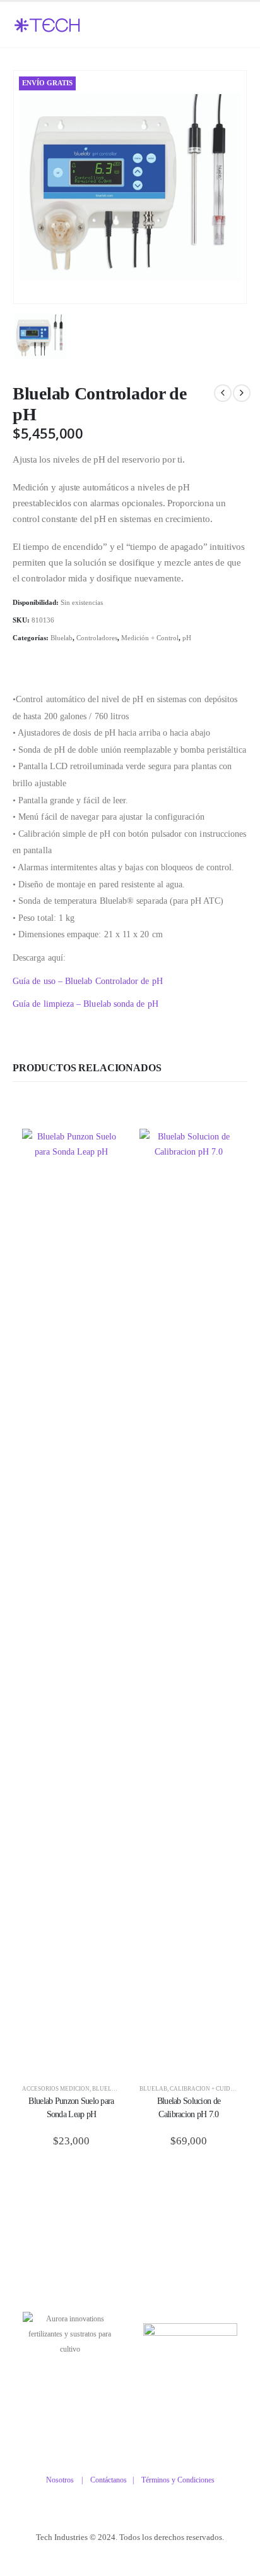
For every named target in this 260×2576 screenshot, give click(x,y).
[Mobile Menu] (230, 25)
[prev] (223, 393)
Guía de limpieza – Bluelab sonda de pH (86, 1004)
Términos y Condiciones (178, 2480)
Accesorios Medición (56, 2089)
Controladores (97, 638)
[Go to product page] (71, 1603)
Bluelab (62, 638)
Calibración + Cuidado (207, 2089)
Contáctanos (111, 2480)
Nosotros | (68, 2480)
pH (187, 638)
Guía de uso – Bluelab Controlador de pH (88, 981)
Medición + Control (150, 638)
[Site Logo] (47, 26)
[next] (242, 393)
